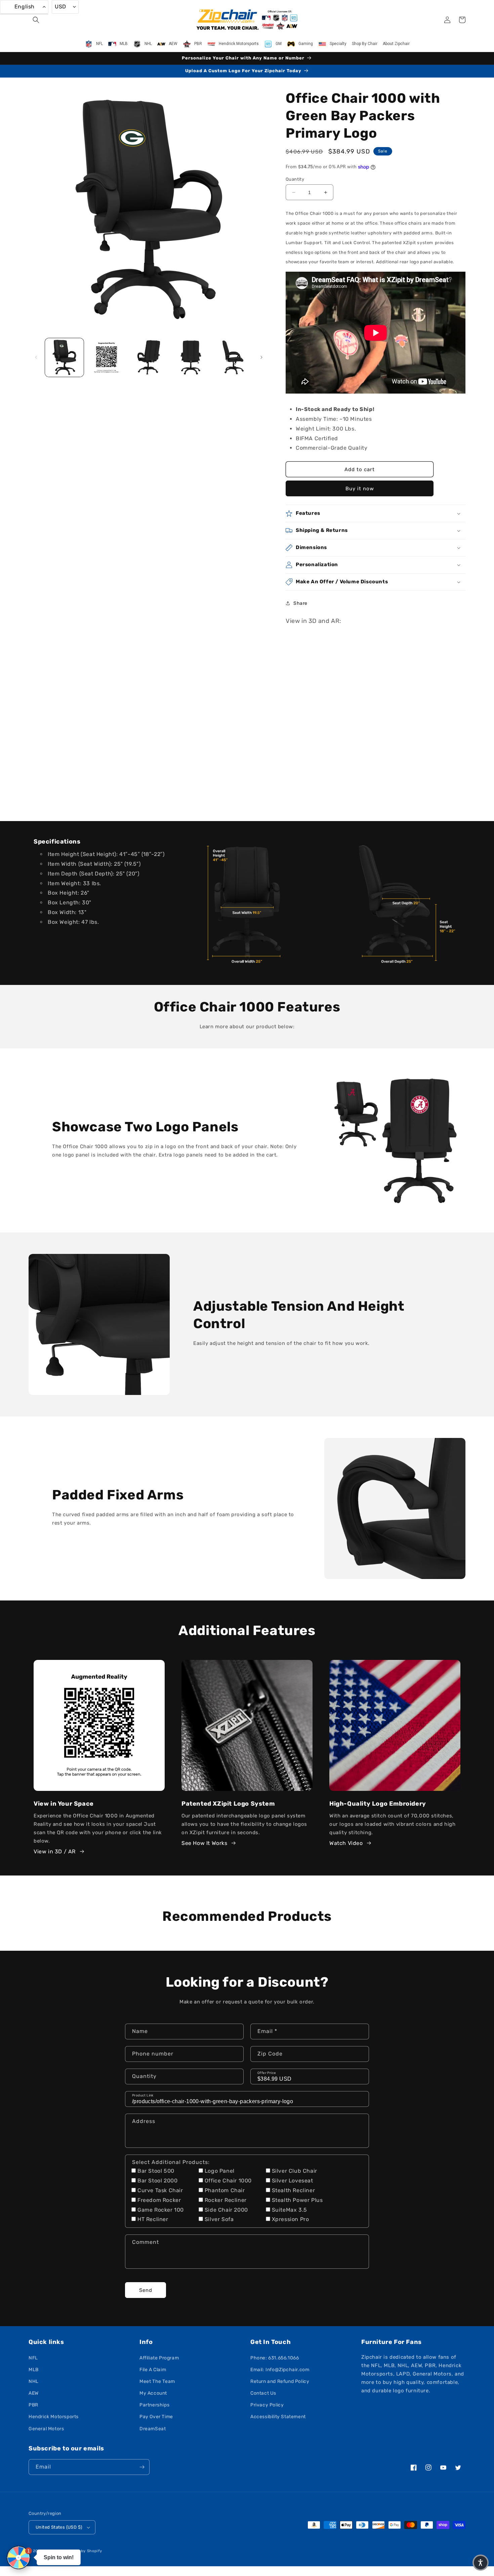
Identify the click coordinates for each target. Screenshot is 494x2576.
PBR (33, 2405)
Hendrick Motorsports (54, 2417)
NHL (34, 2381)
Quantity (295, 179)
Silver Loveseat (293, 2181)
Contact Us (263, 2393)
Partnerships (154, 2405)
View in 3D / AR (55, 1851)
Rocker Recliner (226, 2200)
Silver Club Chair (295, 2171)
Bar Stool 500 (156, 2171)
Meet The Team (157, 2381)
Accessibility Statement (278, 2417)
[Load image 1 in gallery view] (64, 357)
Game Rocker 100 (161, 2210)
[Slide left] (36, 357)
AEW (34, 2393)
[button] (36, 20)
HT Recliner (153, 2219)
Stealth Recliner (294, 2190)
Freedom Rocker (159, 2200)
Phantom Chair (225, 2190)
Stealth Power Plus (297, 2200)
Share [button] (300, 603)
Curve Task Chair (160, 2190)
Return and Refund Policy (280, 2381)
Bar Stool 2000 (157, 2181)
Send (146, 2290)
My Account (153, 2393)
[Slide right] (261, 357)
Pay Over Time (156, 2417)
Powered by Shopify (83, 2551)
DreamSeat (153, 2429)
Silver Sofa (219, 2219)
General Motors (46, 2429)
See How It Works (204, 1843)
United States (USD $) (59, 2527)
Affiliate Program (159, 2358)
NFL (33, 2358)
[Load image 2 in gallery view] (106, 357)
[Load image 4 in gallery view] (191, 357)
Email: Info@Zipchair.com (280, 2370)
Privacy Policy (267, 2405)
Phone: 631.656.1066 (275, 2358)
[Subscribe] (142, 2467)
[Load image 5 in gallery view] (233, 357)
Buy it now (360, 489)
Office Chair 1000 (228, 2181)
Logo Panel (220, 2171)
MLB (34, 2370)
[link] (247, 902)
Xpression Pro (291, 2219)
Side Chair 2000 (226, 2210)
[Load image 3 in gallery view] (149, 357)
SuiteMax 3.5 (290, 2210)
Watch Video (346, 1843)
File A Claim (153, 2370)
